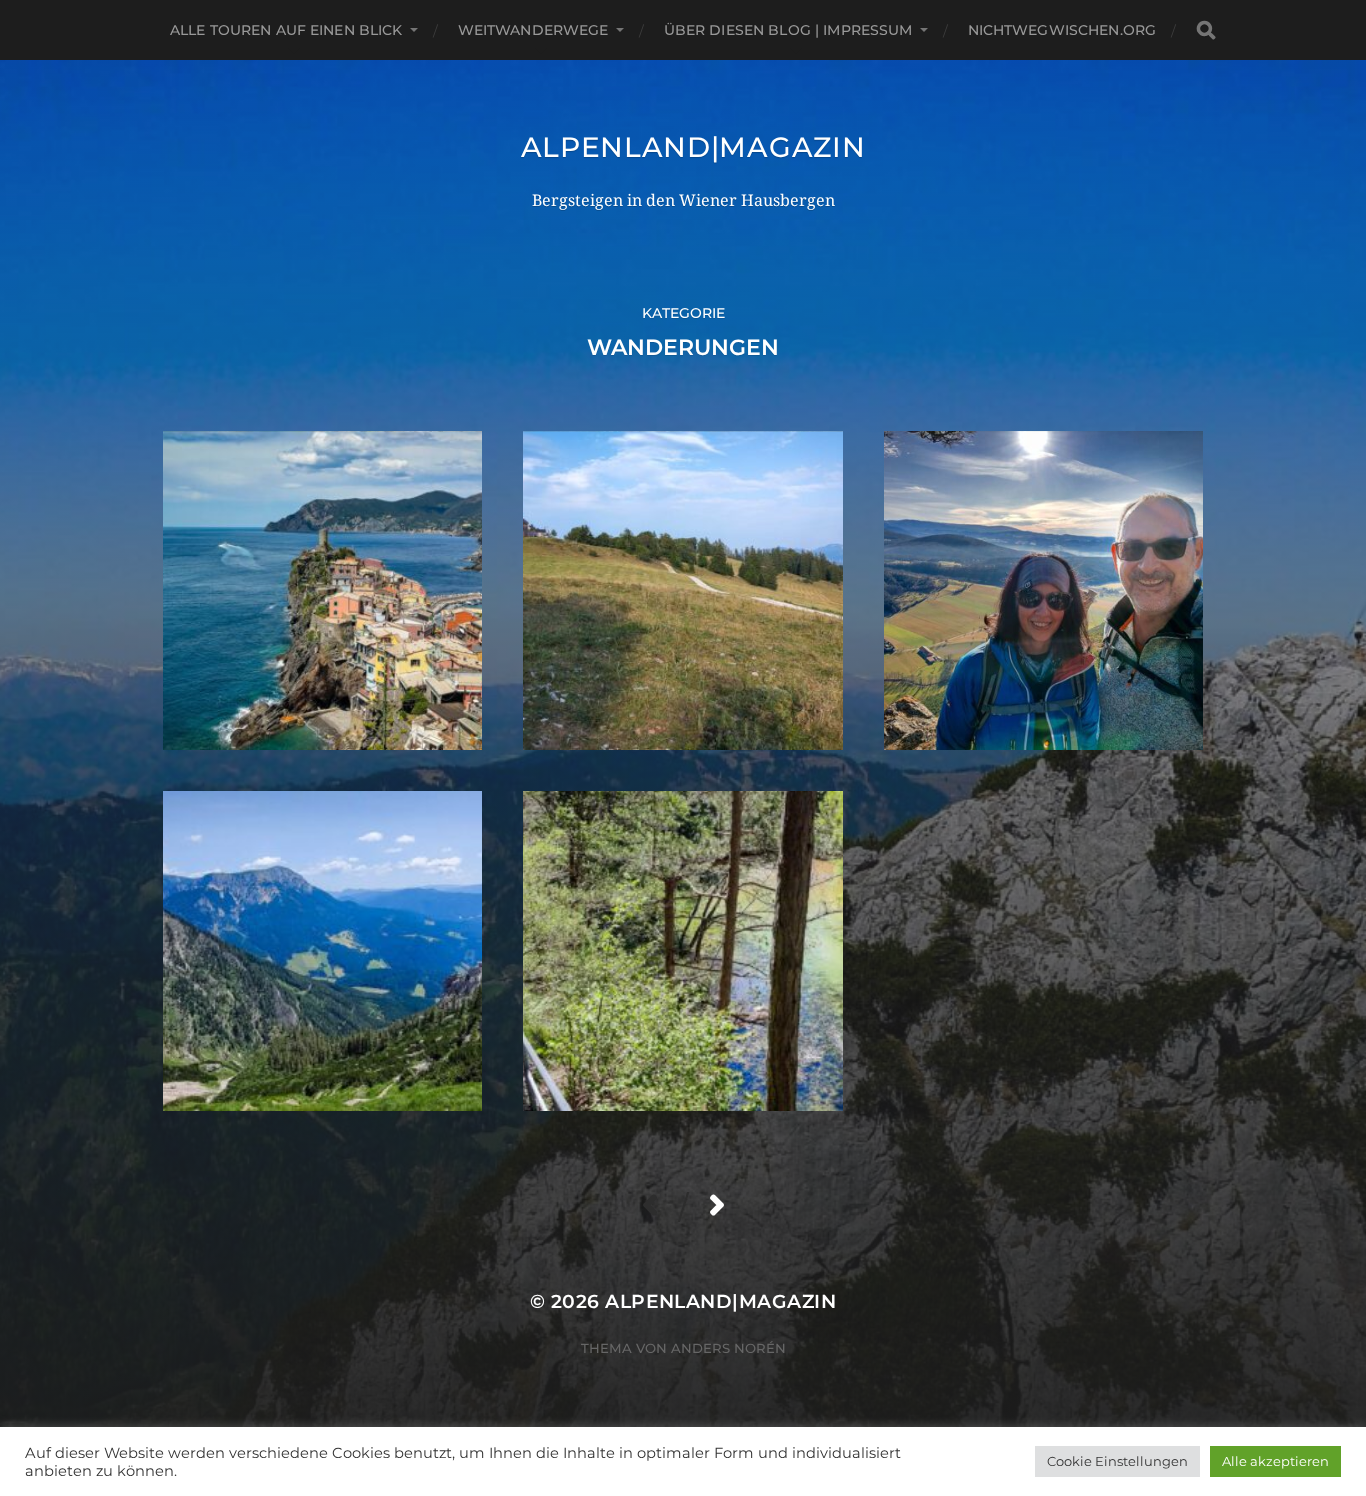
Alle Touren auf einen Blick (286, 30)
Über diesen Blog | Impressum (788, 30)
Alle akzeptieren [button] (1275, 1461)
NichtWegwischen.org (1062, 30)
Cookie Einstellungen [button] (1117, 1461)
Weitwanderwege (533, 30)
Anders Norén (728, 1348)
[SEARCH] (1206, 30)
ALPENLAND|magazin (693, 147)
